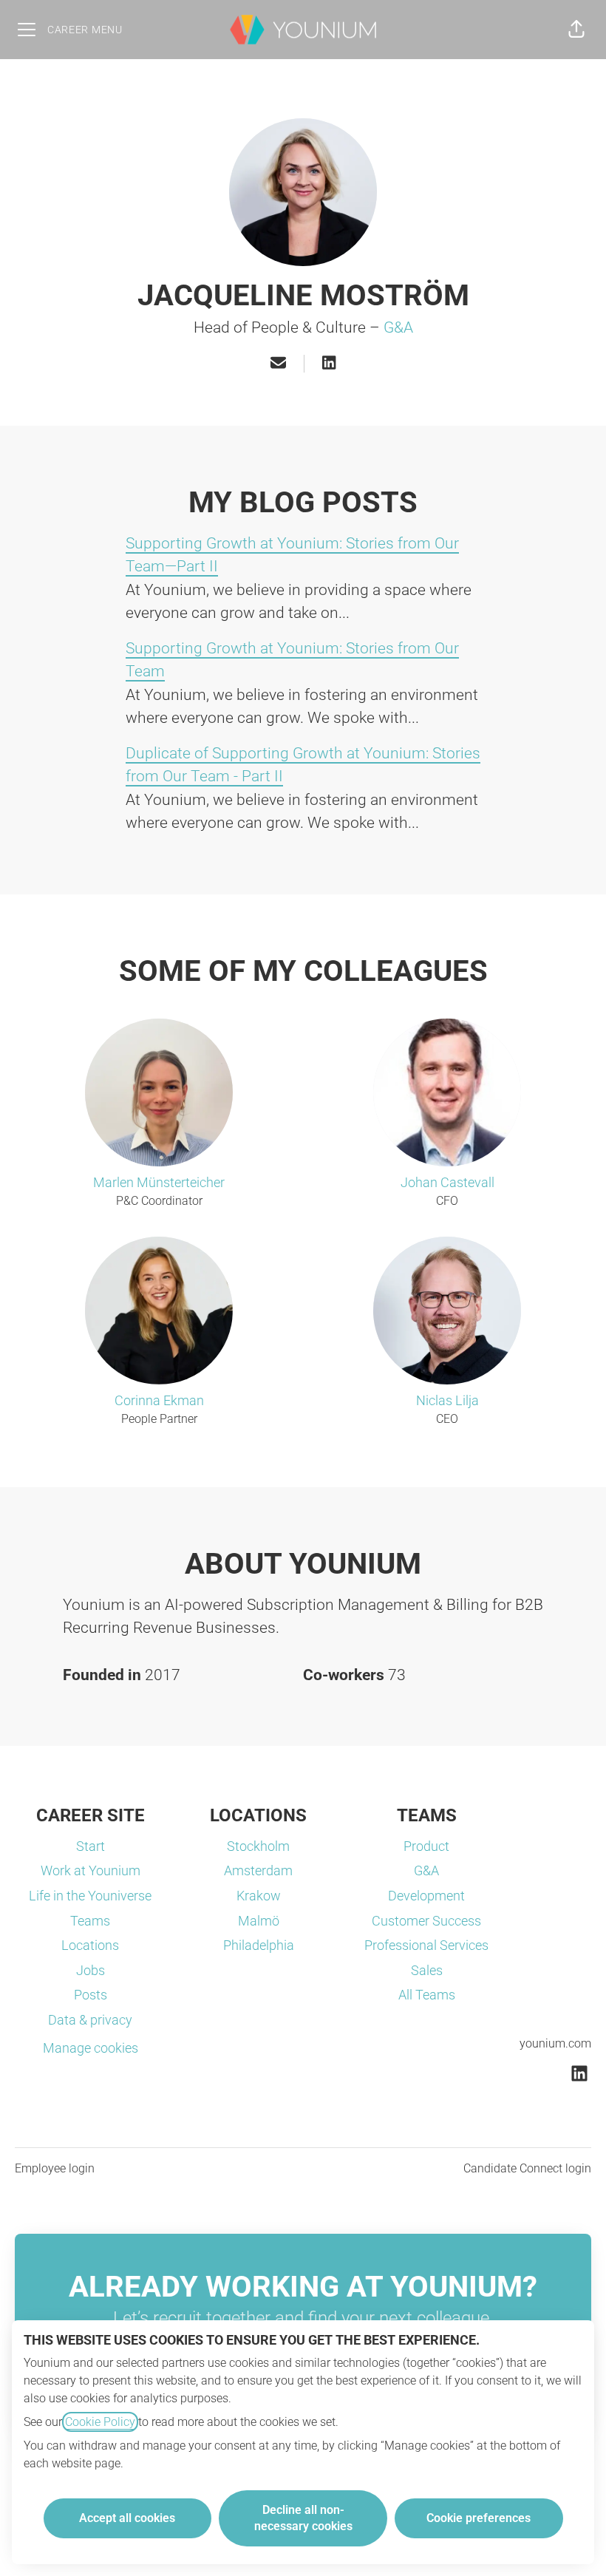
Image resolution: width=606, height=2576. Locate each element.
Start (91, 1846)
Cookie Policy (100, 2422)
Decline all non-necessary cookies (303, 2518)
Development (426, 1896)
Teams (90, 1921)
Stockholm (258, 1846)
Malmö (259, 1921)
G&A (398, 327)
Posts (91, 1995)
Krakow (259, 1896)
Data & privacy (90, 2020)
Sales (427, 1970)
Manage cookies (91, 2048)
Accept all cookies (127, 2518)
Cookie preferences (479, 2518)
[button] (576, 30)
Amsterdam (258, 1870)
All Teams (427, 1995)
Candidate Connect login (527, 2168)
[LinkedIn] (329, 364)
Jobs (91, 1970)
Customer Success (426, 1921)
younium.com (555, 2043)
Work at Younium (91, 1870)
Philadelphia (259, 1945)
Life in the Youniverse (90, 1896)
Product (426, 1846)
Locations (90, 1945)
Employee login (55, 2168)
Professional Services (426, 1945)
